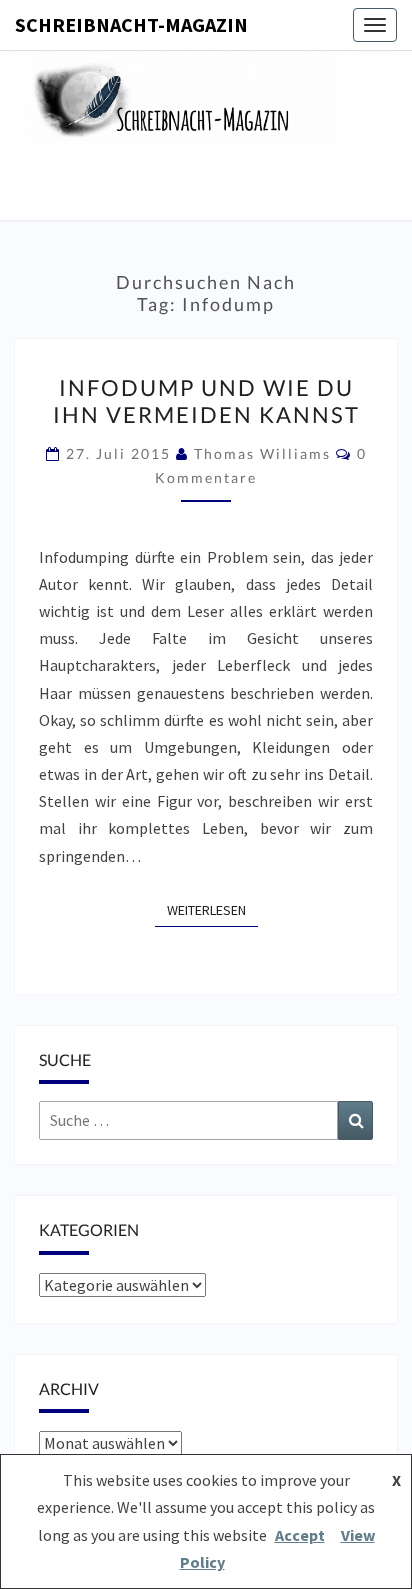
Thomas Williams (262, 453)
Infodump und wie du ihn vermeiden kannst (206, 400)
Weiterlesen (212, 909)
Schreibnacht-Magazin (131, 24)
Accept (300, 1535)
